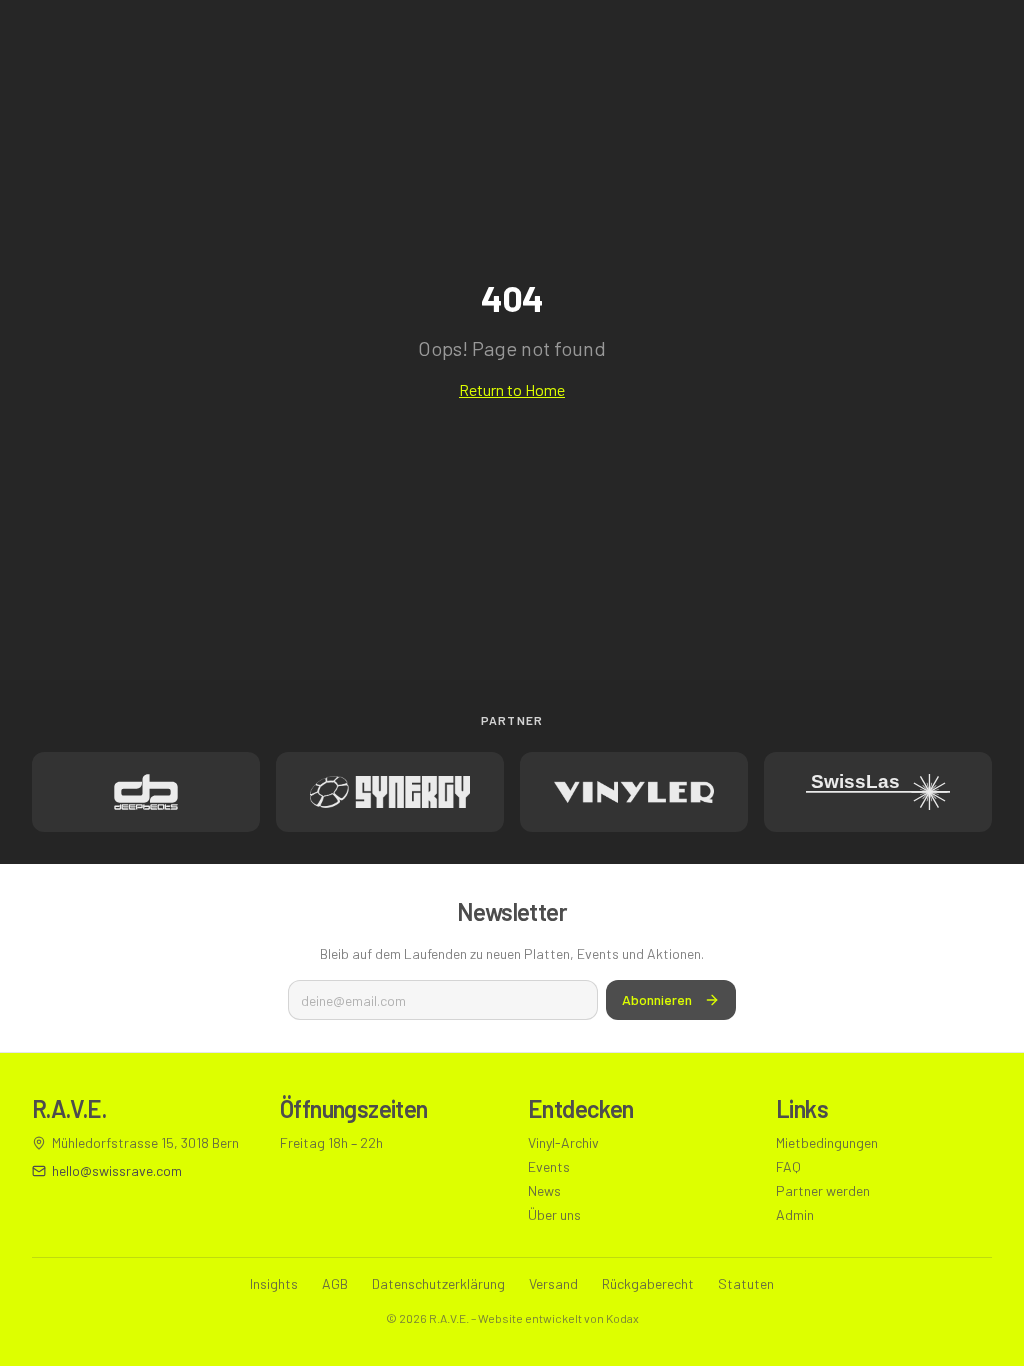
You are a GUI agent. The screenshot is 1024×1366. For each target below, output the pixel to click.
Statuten (746, 1283)
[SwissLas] (878, 792)
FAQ (788, 1166)
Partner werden (823, 1190)
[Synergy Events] (390, 792)
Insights (274, 1283)
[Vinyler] (634, 792)
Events (549, 1166)
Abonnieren (657, 999)
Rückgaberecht (648, 1283)
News (544, 1190)
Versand (553, 1283)
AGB (335, 1283)
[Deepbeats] (146, 792)
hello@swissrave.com (117, 1170)
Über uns (554, 1214)
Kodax (622, 1318)
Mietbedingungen (827, 1142)
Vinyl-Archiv (563, 1142)
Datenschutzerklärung (438, 1283)
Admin (795, 1214)
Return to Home (512, 389)
